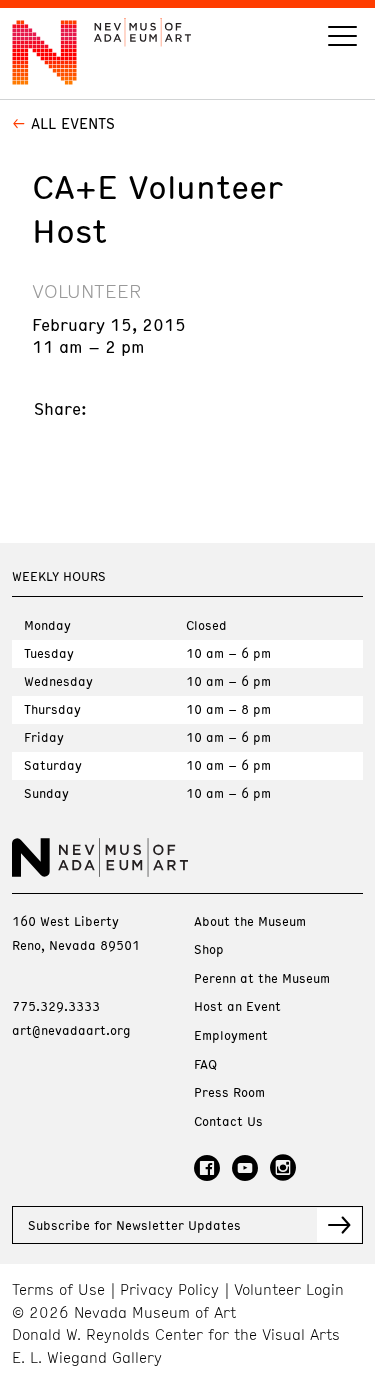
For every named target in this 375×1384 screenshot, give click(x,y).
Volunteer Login (289, 1289)
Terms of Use (58, 1289)
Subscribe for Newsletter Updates (134, 1225)
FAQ (205, 1064)
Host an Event (237, 1006)
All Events (73, 123)
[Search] (342, 38)
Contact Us (228, 1121)
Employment (231, 1035)
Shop (209, 949)
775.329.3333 (56, 1006)
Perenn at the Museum (262, 978)
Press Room (229, 1092)
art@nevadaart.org (71, 1030)
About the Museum (250, 921)
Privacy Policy (169, 1289)
